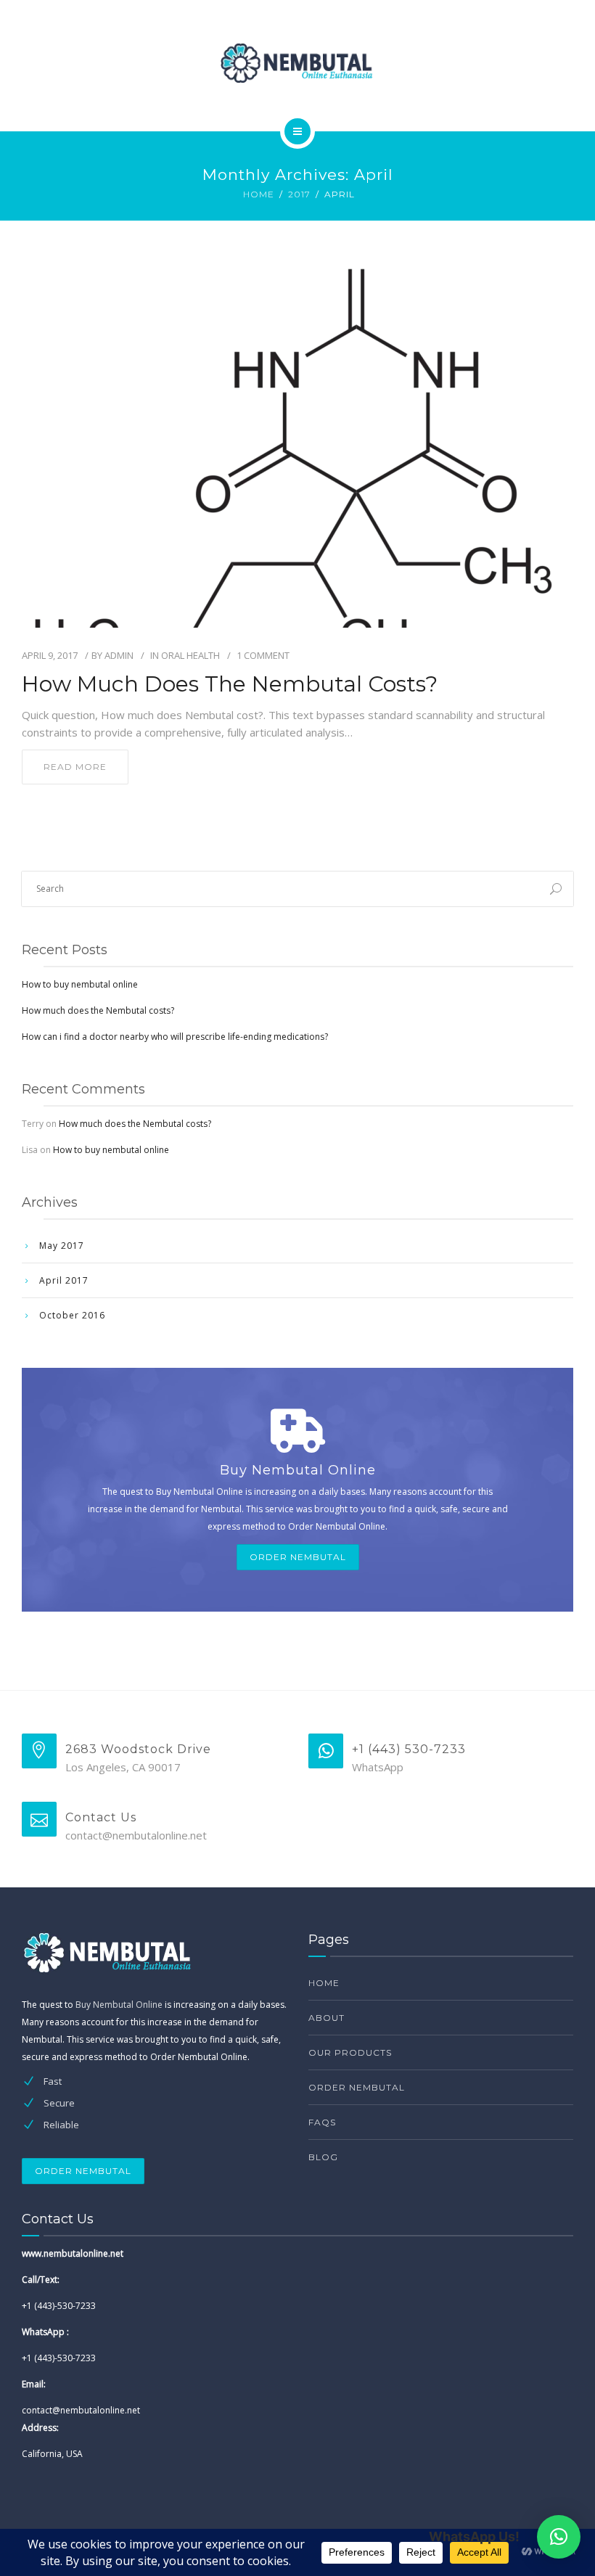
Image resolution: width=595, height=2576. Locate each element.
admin (119, 655)
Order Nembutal (357, 2087)
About (327, 2018)
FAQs (322, 2122)
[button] (559, 2537)
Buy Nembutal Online (119, 2005)
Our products (350, 2052)
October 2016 (72, 1315)
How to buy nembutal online (80, 984)
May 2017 (62, 1246)
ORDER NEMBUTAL (298, 1557)
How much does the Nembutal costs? (230, 684)
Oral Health (190, 655)
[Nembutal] (297, 63)
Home (259, 194)
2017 (299, 194)
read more (75, 767)
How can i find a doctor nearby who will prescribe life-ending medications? (175, 1037)
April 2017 (64, 1280)
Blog (323, 2157)
